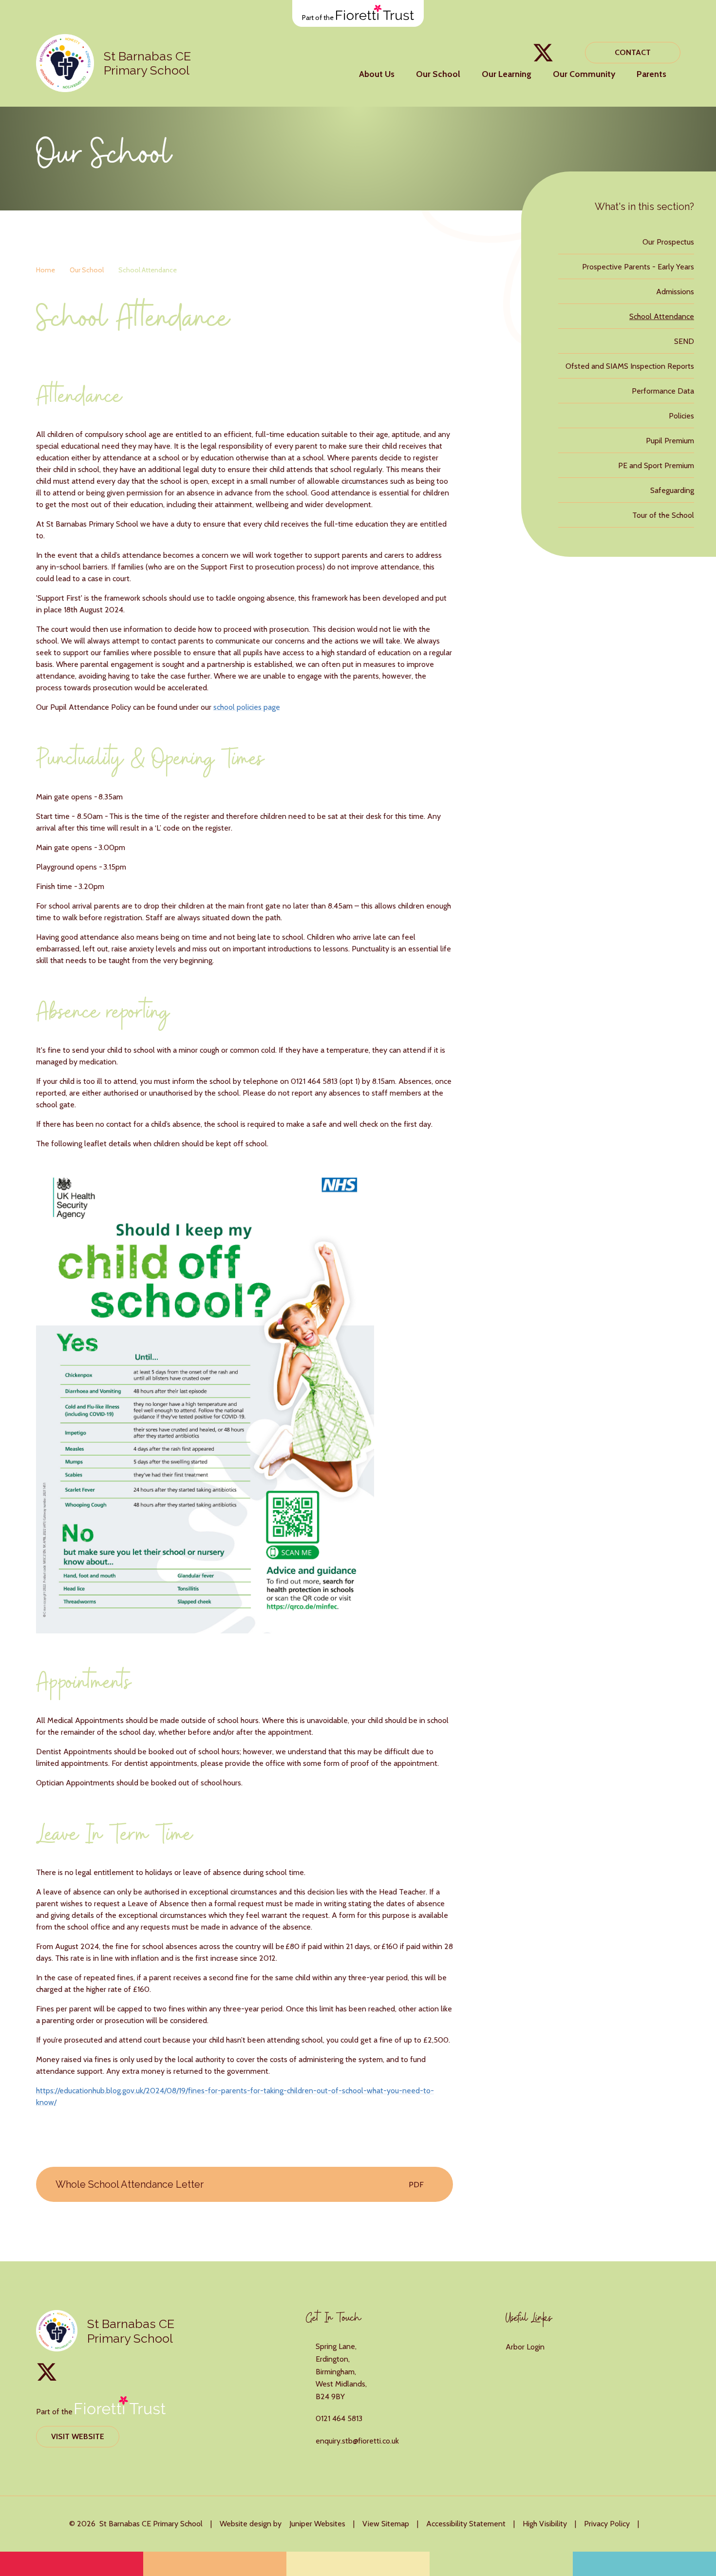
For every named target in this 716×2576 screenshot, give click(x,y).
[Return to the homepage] (65, 63)
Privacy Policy (607, 2524)
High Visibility (545, 2524)
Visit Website (78, 2436)
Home (46, 270)
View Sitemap (386, 2524)
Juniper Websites (317, 2524)
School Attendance (148, 270)
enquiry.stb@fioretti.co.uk (357, 2441)
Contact (633, 52)
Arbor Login (525, 2347)
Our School (87, 270)
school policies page (247, 707)
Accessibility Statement (466, 2524)
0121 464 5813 (339, 2418)
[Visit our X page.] (543, 53)
